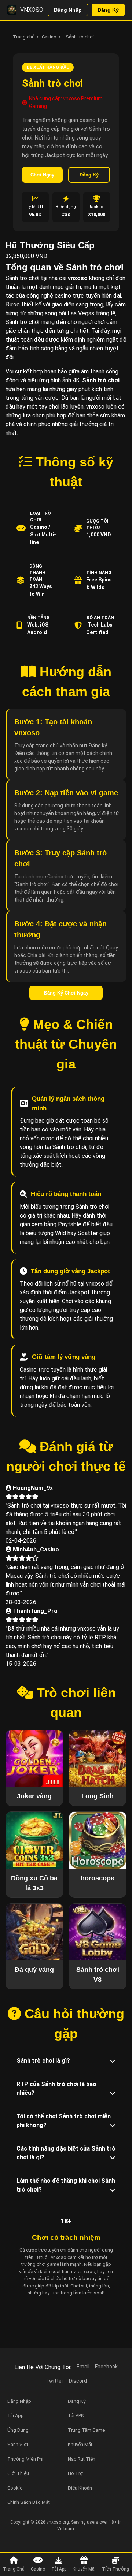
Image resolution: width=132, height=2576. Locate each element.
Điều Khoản (80, 2488)
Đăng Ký (108, 10)
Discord (78, 2381)
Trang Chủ (14, 2569)
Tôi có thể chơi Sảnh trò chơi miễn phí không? (64, 2121)
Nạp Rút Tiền (82, 2459)
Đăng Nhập (68, 10)
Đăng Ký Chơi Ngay (66, 993)
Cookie (15, 2488)
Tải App (59, 2569)
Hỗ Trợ (75, 2473)
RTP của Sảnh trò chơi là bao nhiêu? (56, 2088)
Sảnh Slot (18, 2444)
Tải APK (76, 2415)
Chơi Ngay (42, 175)
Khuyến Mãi (84, 2569)
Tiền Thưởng (115, 2569)
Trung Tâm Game (86, 2430)
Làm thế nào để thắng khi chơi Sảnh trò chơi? (66, 2185)
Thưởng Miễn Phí (25, 2459)
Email (83, 2367)
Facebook (106, 2367)
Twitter (54, 2381)
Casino (49, 37)
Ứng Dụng (18, 2430)
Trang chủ (24, 37)
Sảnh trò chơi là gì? (43, 2061)
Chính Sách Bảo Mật (29, 2502)
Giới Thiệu (18, 2473)
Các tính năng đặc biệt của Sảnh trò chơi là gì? (66, 2153)
